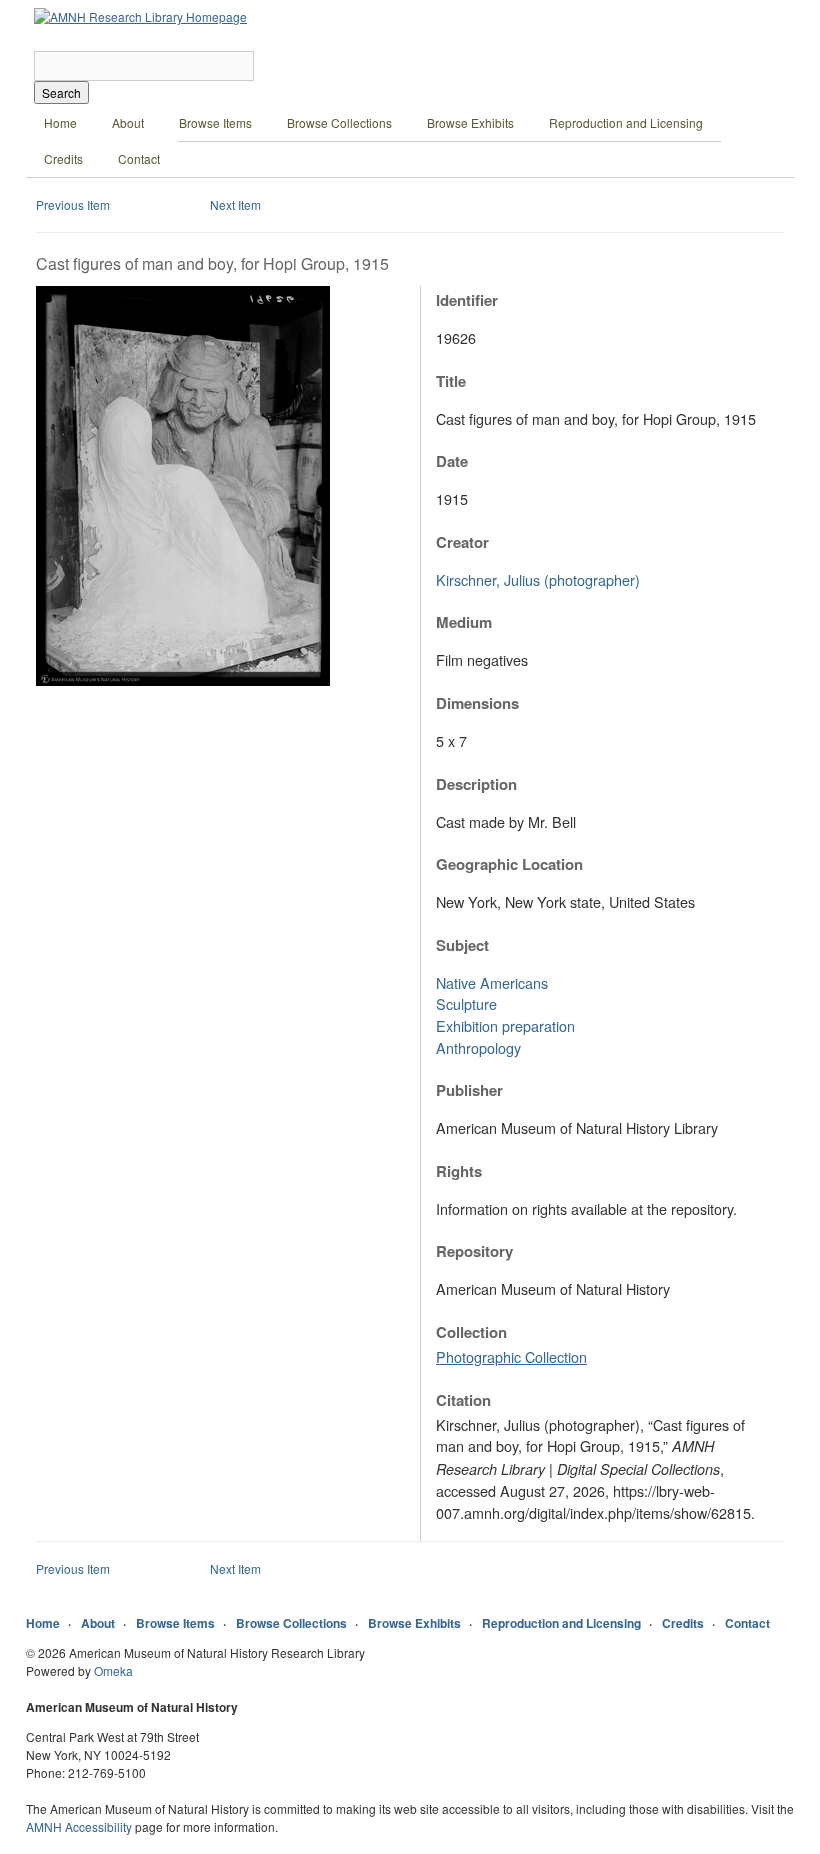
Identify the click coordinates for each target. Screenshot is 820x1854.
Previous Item (73, 204)
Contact (139, 158)
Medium (464, 622)
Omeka (113, 1670)
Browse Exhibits (470, 122)
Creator (462, 542)
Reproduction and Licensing (626, 122)
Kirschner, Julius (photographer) (538, 579)
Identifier (467, 300)
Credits (63, 158)
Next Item (235, 204)
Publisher (469, 1090)
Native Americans (492, 982)
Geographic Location (509, 864)
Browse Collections (339, 122)
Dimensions (477, 703)
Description (476, 784)
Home (60, 122)
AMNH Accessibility (79, 1826)
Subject (462, 945)
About (128, 122)
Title (451, 381)
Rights (459, 1171)
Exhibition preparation (505, 1025)
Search (61, 92)
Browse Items (215, 122)
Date (452, 461)
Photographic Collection (511, 1356)
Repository (474, 1251)
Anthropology (478, 1047)
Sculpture (466, 1003)
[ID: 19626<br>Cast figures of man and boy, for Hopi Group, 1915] (183, 680)
